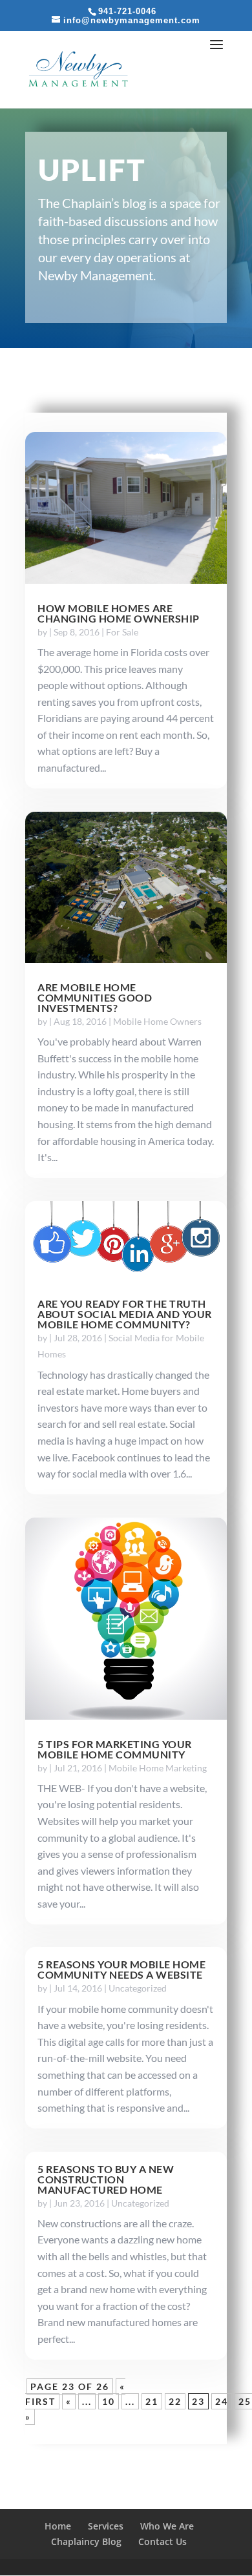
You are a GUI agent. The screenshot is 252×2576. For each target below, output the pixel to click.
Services (106, 2526)
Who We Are (167, 2526)
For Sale (122, 632)
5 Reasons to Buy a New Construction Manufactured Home (106, 2179)
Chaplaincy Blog (86, 2541)
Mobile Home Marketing (158, 1768)
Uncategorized (138, 1988)
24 (222, 2401)
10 (109, 2401)
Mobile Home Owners (157, 1021)
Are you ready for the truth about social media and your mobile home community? (125, 1314)
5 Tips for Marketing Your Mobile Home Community (115, 1749)
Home (58, 2526)
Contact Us (163, 2541)
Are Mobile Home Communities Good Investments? (95, 997)
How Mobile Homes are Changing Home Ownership (119, 613)
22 (175, 2401)
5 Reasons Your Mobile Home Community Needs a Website (121, 1969)
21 (152, 2401)
